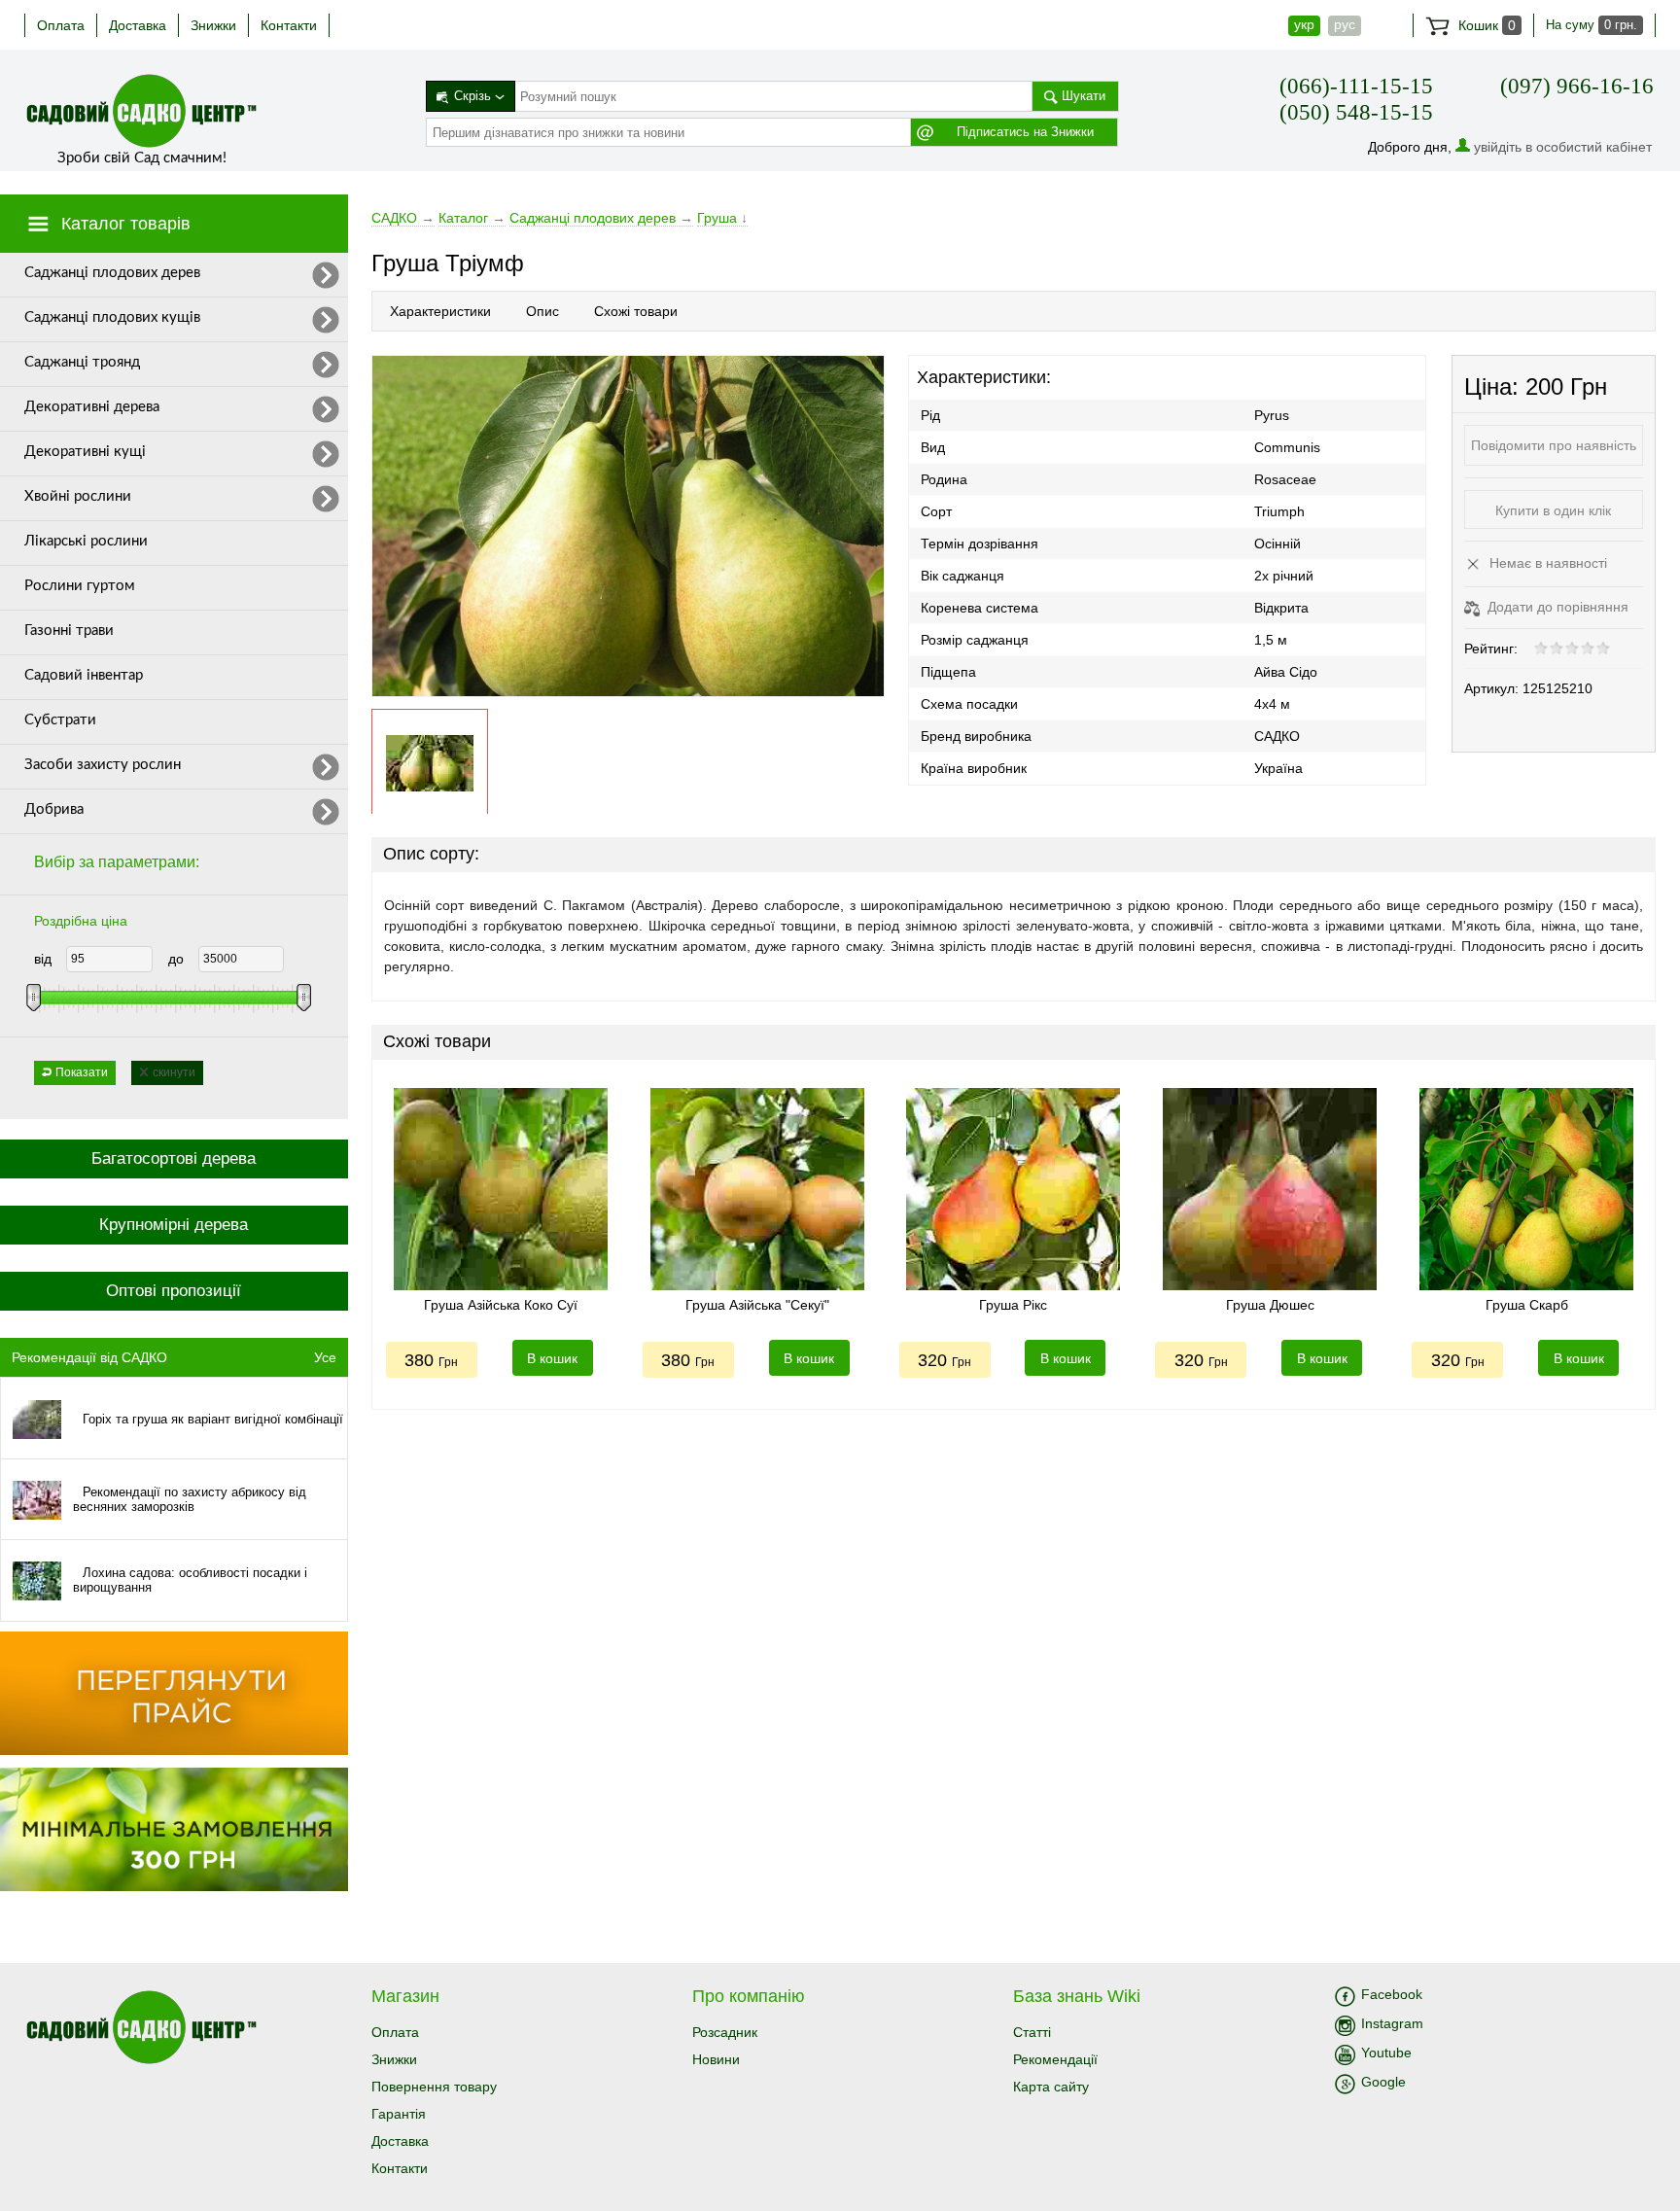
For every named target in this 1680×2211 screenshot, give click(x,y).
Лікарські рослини (86, 541)
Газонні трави (69, 631)
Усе (325, 1357)
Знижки (213, 25)
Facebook (1392, 1994)
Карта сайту (1051, 2087)
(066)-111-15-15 (1356, 86)
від (43, 959)
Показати (82, 1072)
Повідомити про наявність (1554, 445)
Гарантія (399, 2114)
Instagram (1392, 2023)
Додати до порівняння (1556, 607)
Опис (542, 311)
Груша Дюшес (1270, 1305)
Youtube (1386, 2053)
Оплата (61, 25)
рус (1345, 24)
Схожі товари (636, 311)
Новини (716, 2059)
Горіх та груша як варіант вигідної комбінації (213, 1419)
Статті (1032, 2032)
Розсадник (725, 2032)
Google (1383, 2082)
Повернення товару (434, 2087)
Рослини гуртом (80, 586)
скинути (174, 1072)
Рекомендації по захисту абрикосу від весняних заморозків (190, 1499)
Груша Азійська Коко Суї (501, 1305)
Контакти (289, 25)
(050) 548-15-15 (1356, 112)
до (176, 959)
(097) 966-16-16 (1577, 86)
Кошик (1485, 25)
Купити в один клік (1553, 510)
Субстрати (60, 720)
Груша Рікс (1013, 1305)
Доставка (138, 25)
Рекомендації (1055, 2059)
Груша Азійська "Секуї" (757, 1305)
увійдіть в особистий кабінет (1563, 147)
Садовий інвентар (84, 675)
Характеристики (440, 311)
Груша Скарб (1527, 1305)
